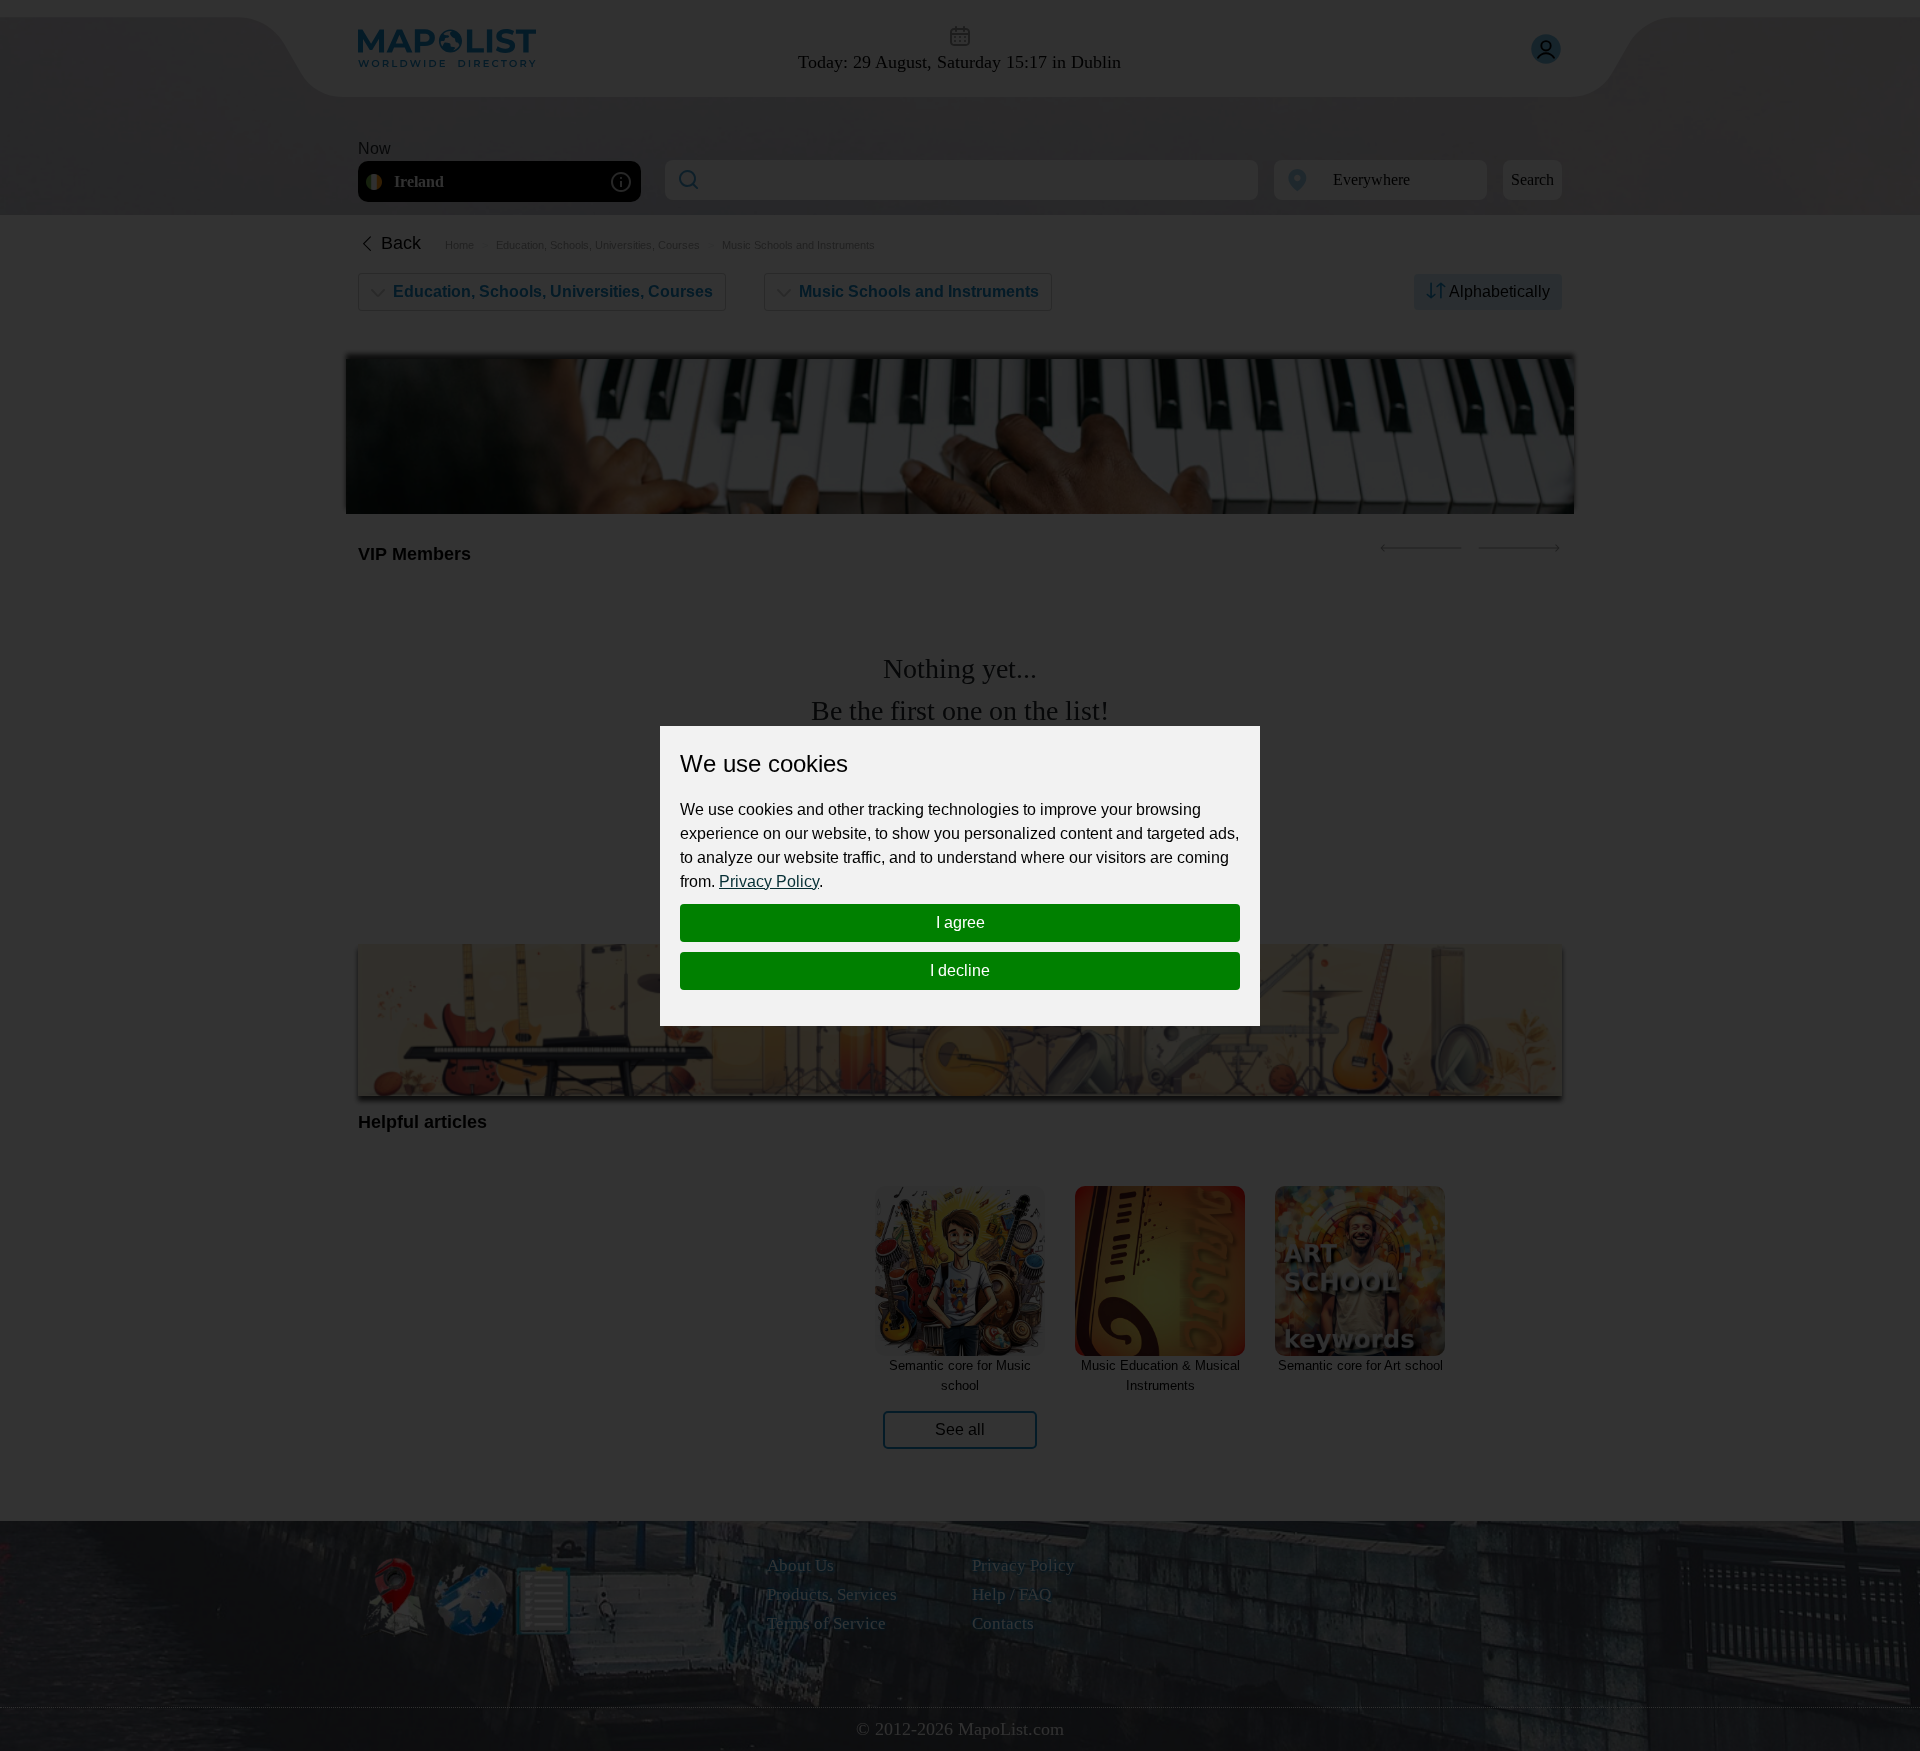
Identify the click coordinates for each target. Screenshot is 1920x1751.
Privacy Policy (769, 881)
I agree (960, 922)
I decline (960, 970)
